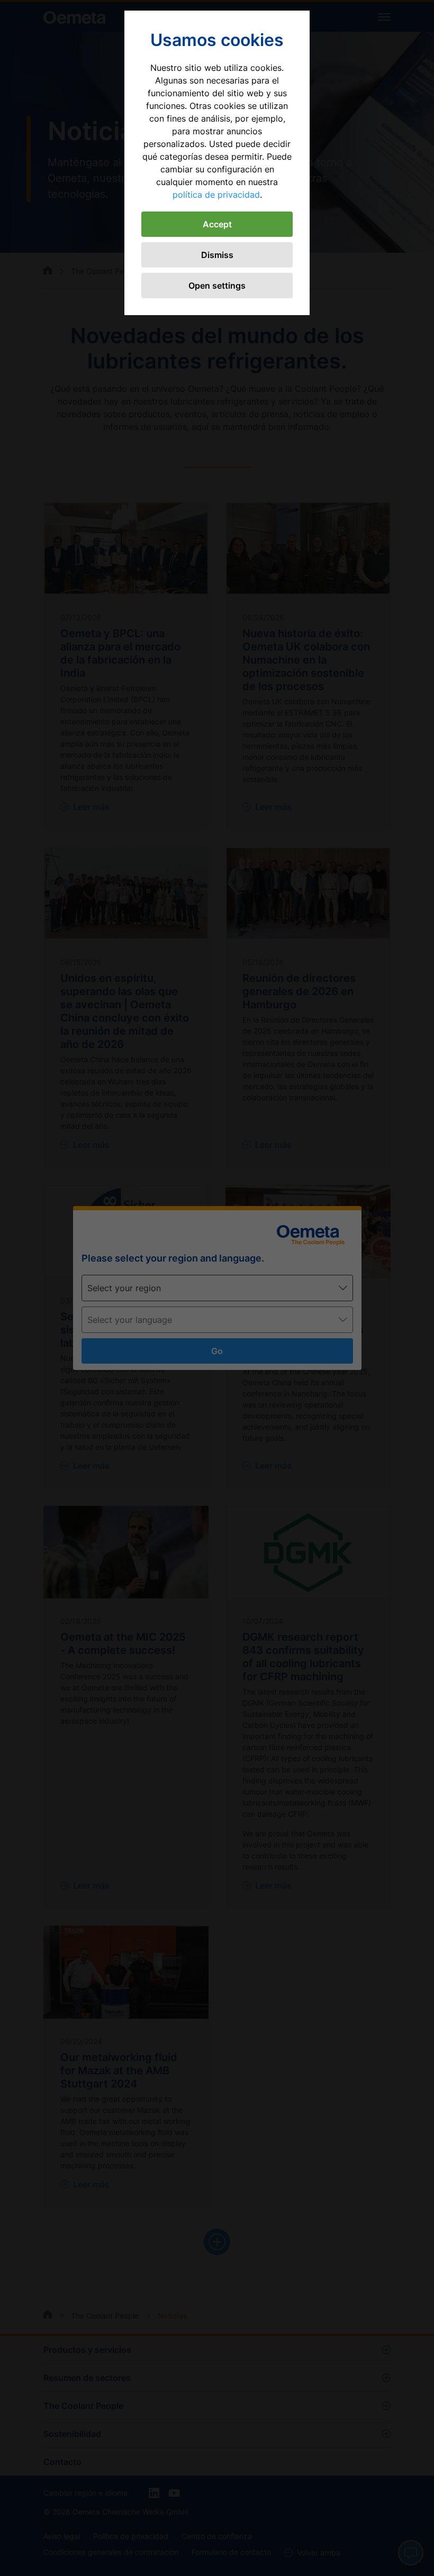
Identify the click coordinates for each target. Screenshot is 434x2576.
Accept (217, 224)
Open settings (217, 286)
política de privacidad (216, 195)
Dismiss (217, 255)
